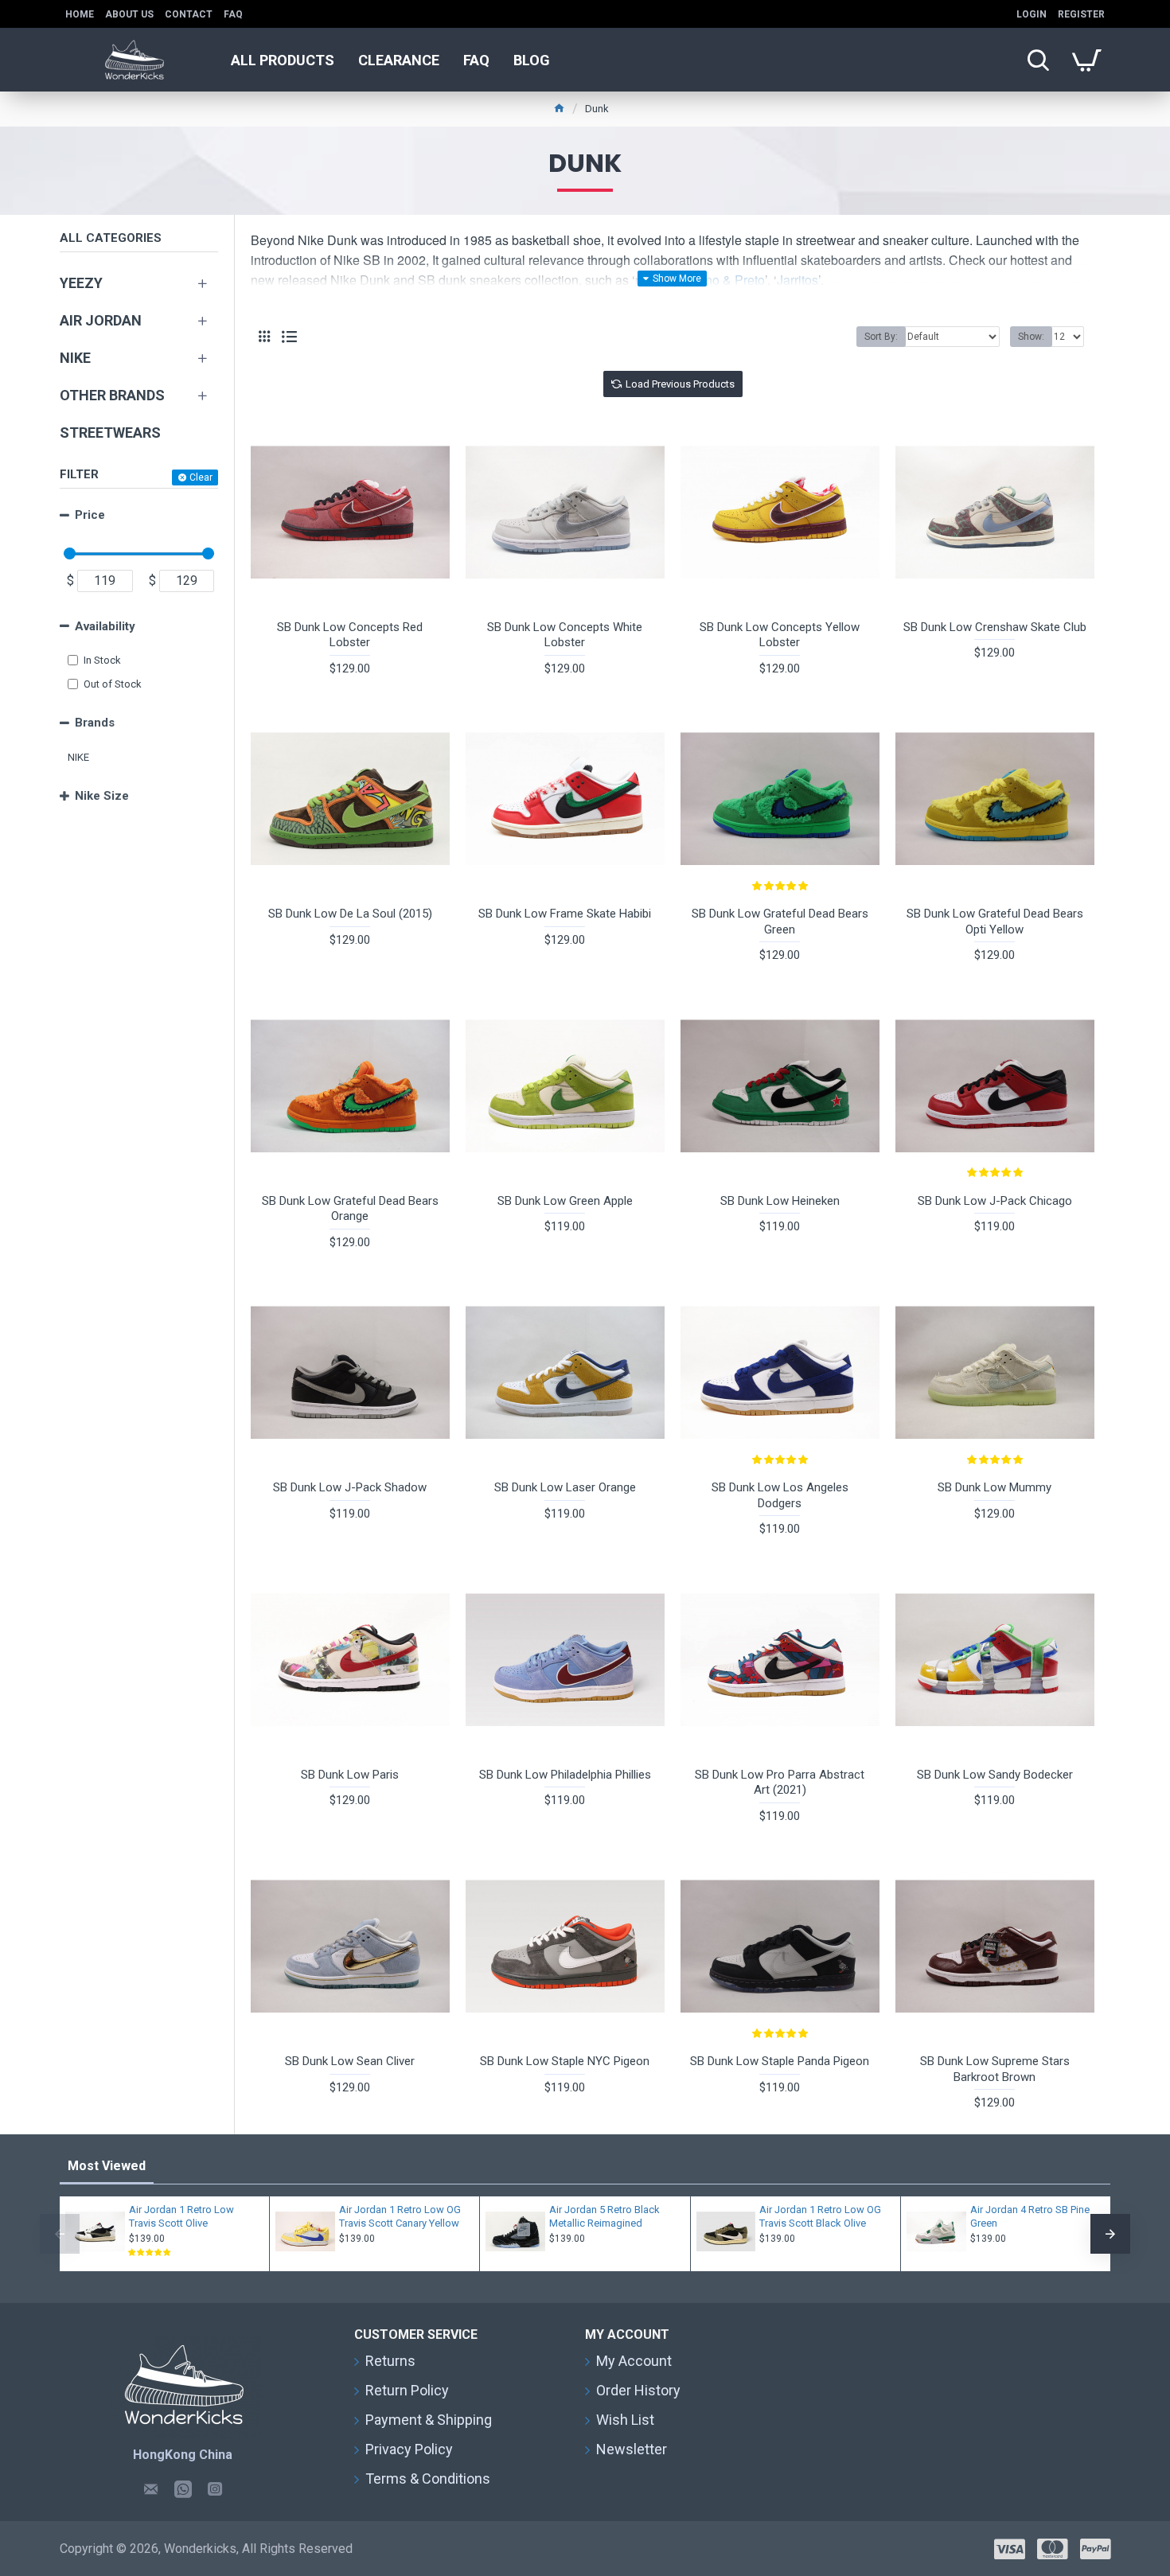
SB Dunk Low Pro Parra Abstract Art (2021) (780, 1783)
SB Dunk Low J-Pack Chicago (995, 1201)
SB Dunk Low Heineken (780, 1201)
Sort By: (881, 337)
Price (90, 515)
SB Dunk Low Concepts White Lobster (565, 635)
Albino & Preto (724, 280)
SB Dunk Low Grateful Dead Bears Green (780, 922)
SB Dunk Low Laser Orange (565, 1487)
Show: (1031, 337)
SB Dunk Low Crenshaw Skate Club (995, 627)
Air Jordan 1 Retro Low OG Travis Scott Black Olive (820, 2216)
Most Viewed (107, 2166)
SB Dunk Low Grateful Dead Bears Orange (350, 1209)
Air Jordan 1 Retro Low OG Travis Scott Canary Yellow (400, 2216)
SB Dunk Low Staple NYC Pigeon (565, 2061)
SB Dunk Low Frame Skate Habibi (565, 914)
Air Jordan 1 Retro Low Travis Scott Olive (181, 2216)
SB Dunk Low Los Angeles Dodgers (780, 1495)
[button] (60, 2234)
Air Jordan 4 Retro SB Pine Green (1030, 2216)
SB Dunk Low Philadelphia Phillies (565, 1775)
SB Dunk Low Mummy (994, 1487)
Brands (95, 723)
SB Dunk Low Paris (350, 1775)
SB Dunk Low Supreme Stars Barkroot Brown (995, 2069)
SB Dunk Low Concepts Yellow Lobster (780, 635)
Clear (201, 477)
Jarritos (798, 280)
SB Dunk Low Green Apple (565, 1201)
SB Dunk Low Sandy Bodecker (995, 1775)
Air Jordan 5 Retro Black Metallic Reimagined (604, 2216)
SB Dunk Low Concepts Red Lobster (350, 635)
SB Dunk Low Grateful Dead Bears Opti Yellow (995, 922)
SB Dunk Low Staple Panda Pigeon (780, 2061)
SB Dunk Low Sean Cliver (350, 2061)
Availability (105, 626)
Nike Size (102, 796)
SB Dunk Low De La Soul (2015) (350, 914)
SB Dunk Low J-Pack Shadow (350, 1487)
